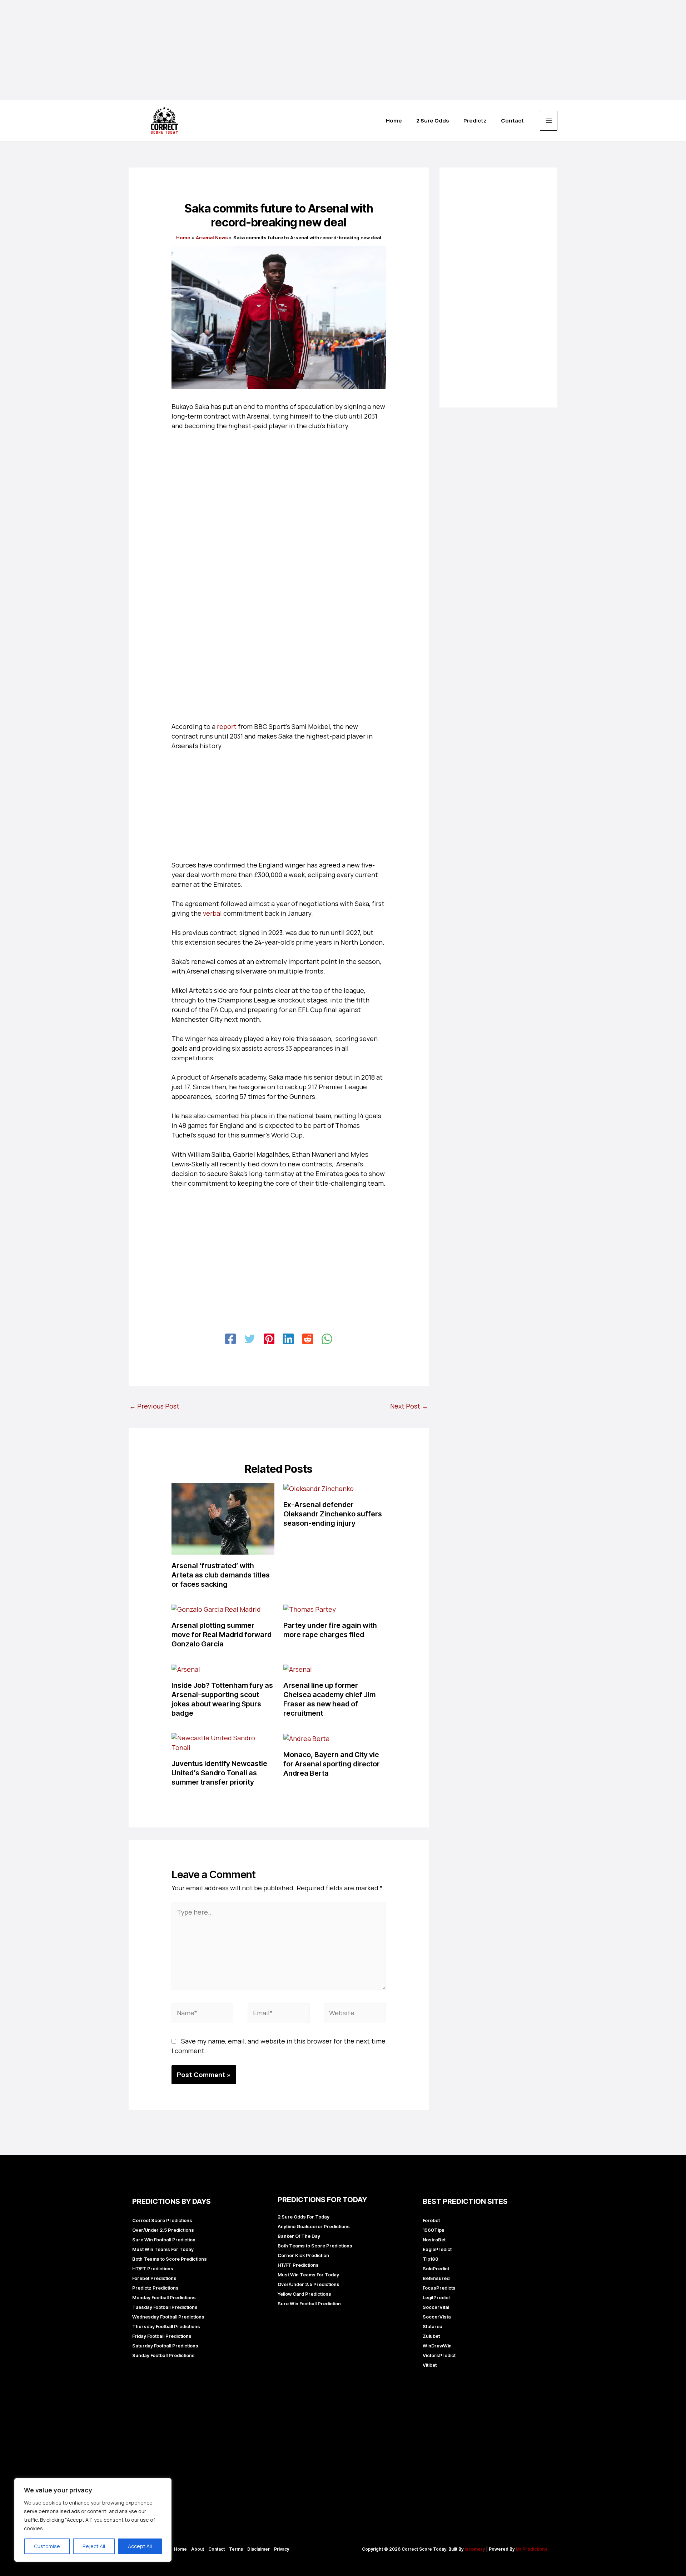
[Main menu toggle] (549, 121)
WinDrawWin (437, 2346)
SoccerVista (437, 2317)
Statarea (433, 2326)
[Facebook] (230, 1339)
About (198, 2549)
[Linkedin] (288, 1339)
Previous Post (154, 1406)
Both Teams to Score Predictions (170, 2259)
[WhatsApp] (327, 1339)
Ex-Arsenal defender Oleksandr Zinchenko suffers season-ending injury (333, 1514)
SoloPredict (436, 2269)
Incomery (475, 2549)
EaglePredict (437, 2249)
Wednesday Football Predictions (168, 2317)
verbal (212, 913)
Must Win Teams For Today (163, 2249)
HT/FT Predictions (153, 2269)
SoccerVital (436, 2307)
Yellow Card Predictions (304, 2294)
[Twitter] (250, 1339)
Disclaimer (259, 2549)
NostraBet (434, 2240)
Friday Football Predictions (162, 2336)
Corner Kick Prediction (303, 2255)
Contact (217, 2549)
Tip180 (431, 2259)
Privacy (282, 2549)
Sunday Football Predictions (163, 2355)
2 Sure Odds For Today (304, 2217)
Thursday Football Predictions (166, 2326)
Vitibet (430, 2365)
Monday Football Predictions (164, 2297)
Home (180, 2549)
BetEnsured (436, 2278)
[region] (93, 2520)
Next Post (409, 1406)
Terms (236, 2549)
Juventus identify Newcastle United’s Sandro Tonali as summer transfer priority (219, 1773)
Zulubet (431, 2336)
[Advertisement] (214, 50)
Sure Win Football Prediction (164, 2240)
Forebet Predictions (154, 2278)
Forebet (431, 2220)
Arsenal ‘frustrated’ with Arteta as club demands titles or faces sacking (221, 1575)
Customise (47, 2546)
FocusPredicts (439, 2288)
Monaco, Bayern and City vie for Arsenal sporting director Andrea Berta (332, 1764)
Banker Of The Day (299, 2236)
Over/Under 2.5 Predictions (163, 2230)
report (227, 726)
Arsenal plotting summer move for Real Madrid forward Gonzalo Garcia (222, 1635)
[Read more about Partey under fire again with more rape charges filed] (310, 1609)
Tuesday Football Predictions (165, 2307)
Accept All (140, 2546)
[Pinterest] (269, 1339)
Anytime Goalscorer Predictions (314, 2226)
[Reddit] (308, 1339)
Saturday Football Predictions (165, 2346)
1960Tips (434, 2230)
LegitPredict (436, 2297)
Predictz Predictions (155, 2288)
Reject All (94, 2546)
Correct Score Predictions (162, 2220)
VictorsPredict (439, 2355)
